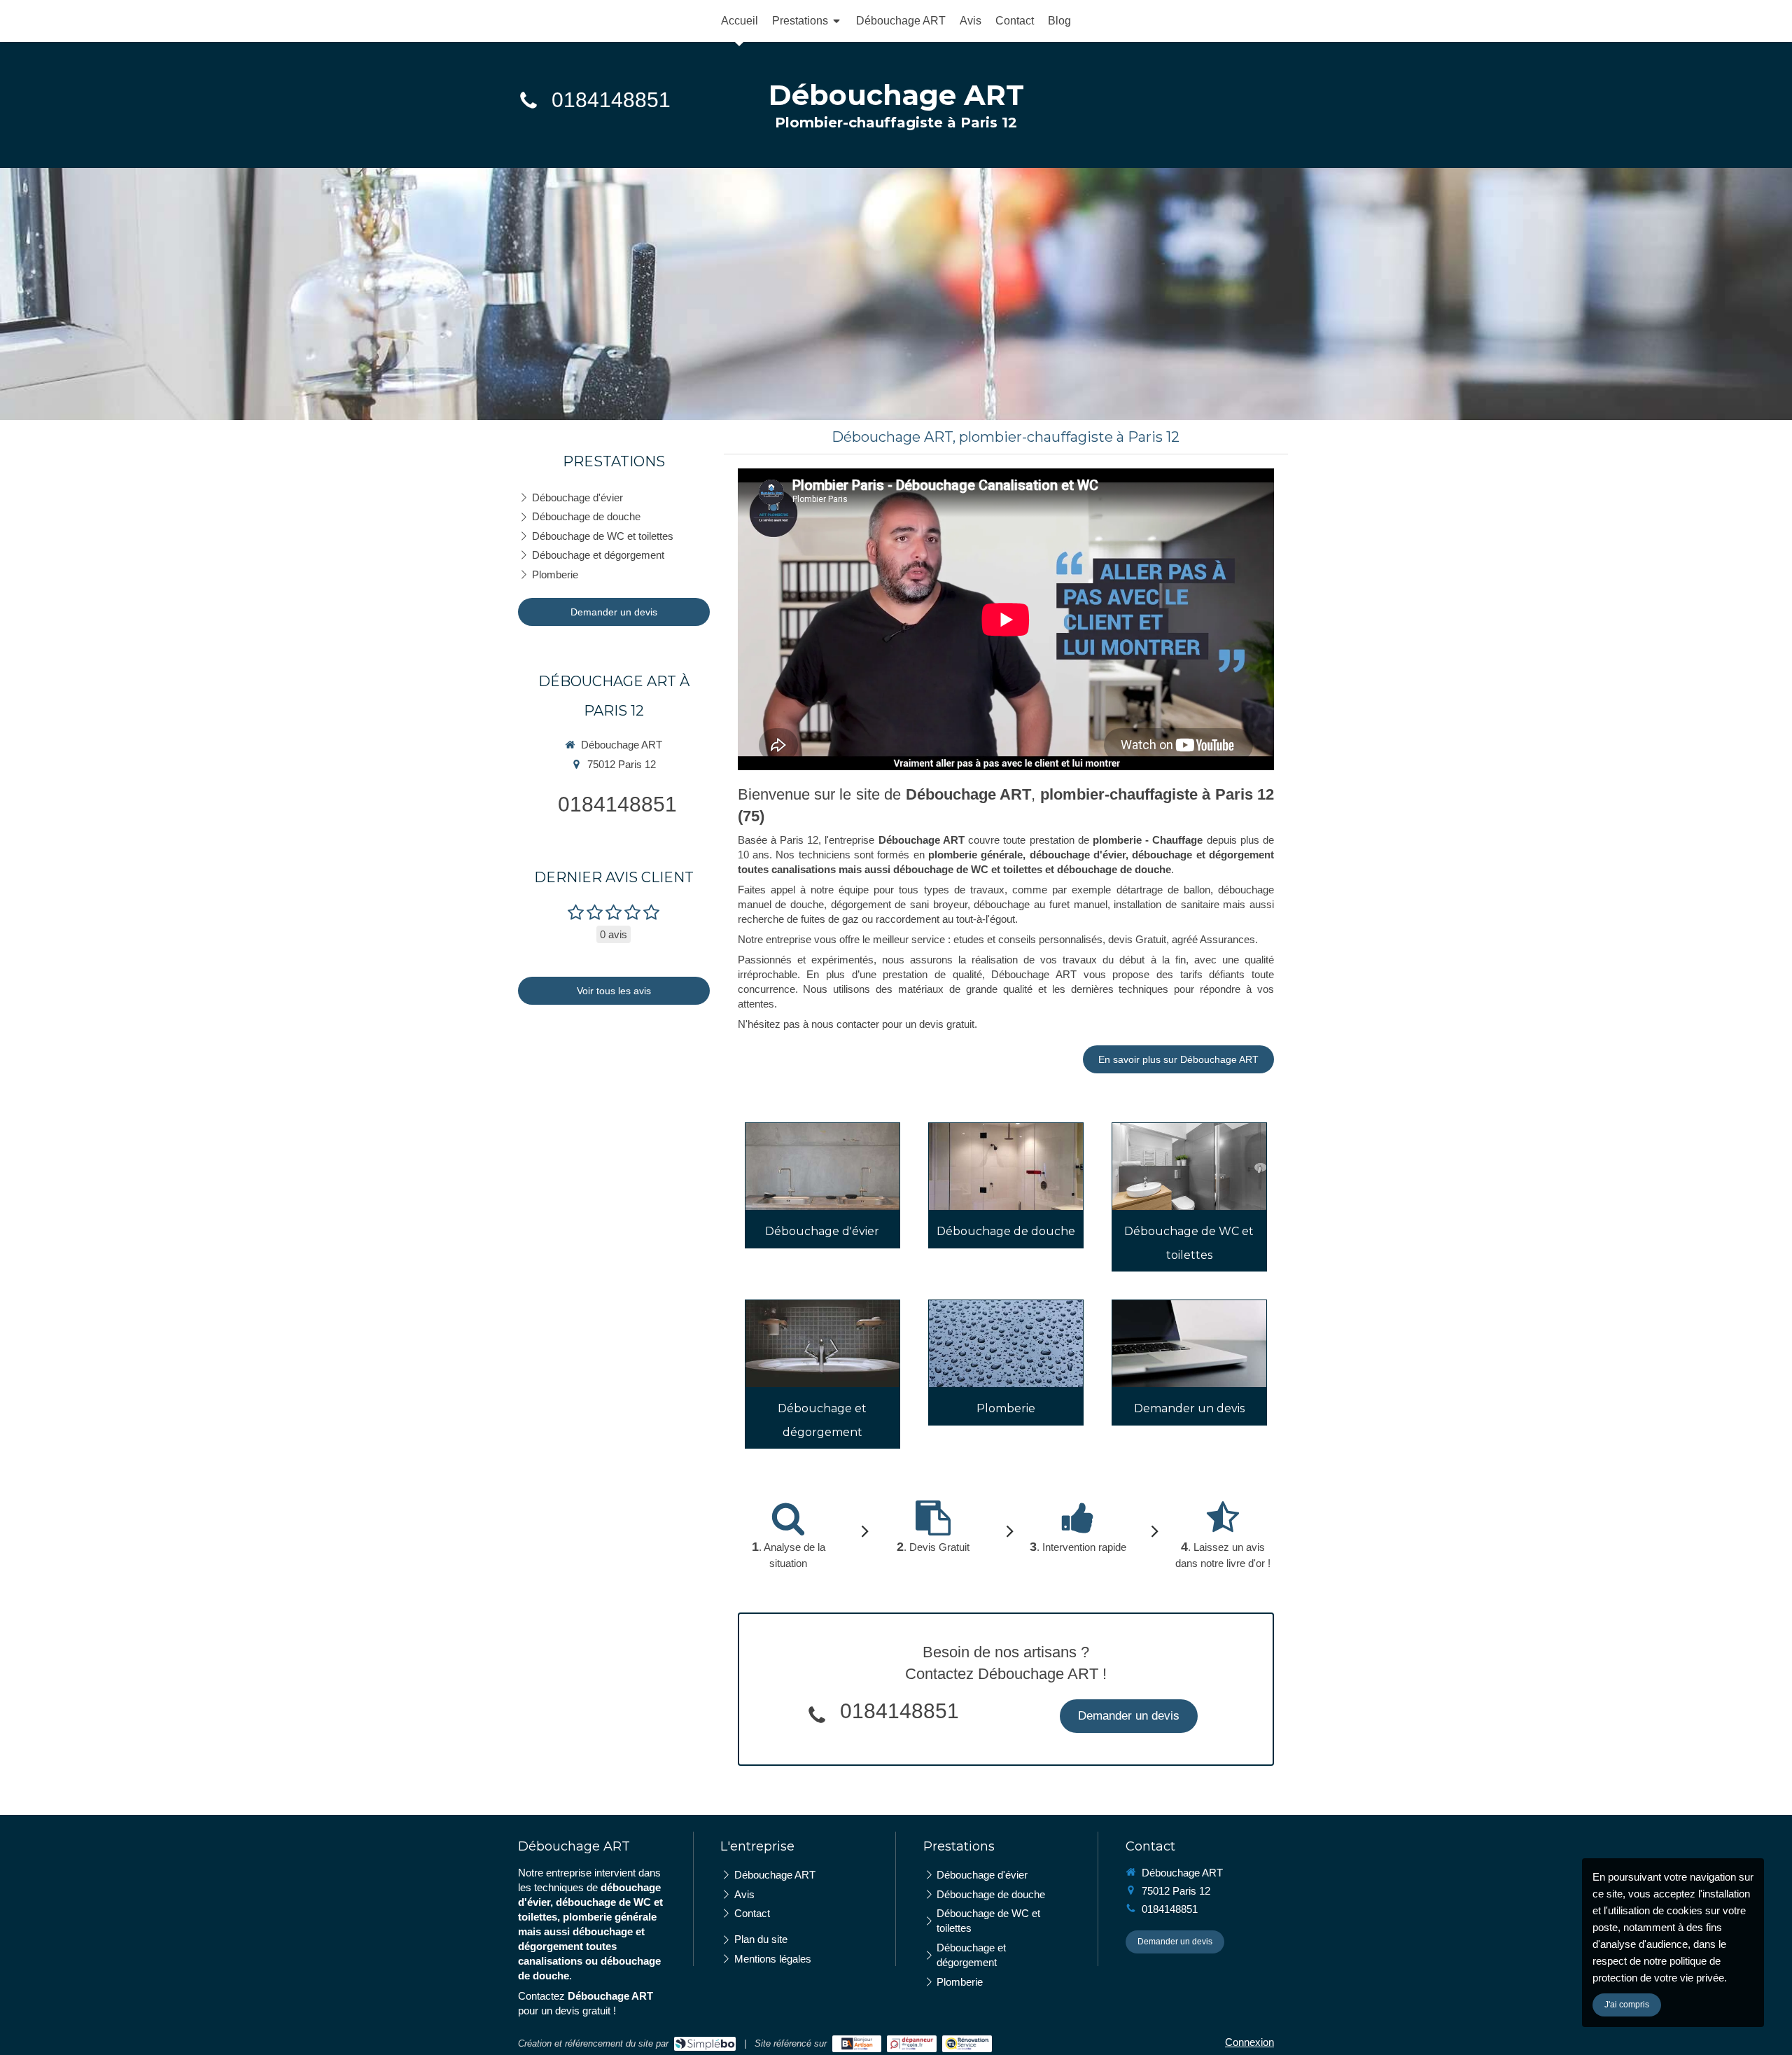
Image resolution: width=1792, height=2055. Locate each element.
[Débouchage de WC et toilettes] (1189, 1166)
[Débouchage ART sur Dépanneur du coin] (912, 2044)
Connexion (1249, 2042)
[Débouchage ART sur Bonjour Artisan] (857, 2044)
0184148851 (611, 100)
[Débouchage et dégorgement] (822, 1344)
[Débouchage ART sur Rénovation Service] (967, 2044)
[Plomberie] (1006, 1344)
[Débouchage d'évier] (822, 1166)
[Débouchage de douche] (1006, 1166)
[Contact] (1189, 1344)
